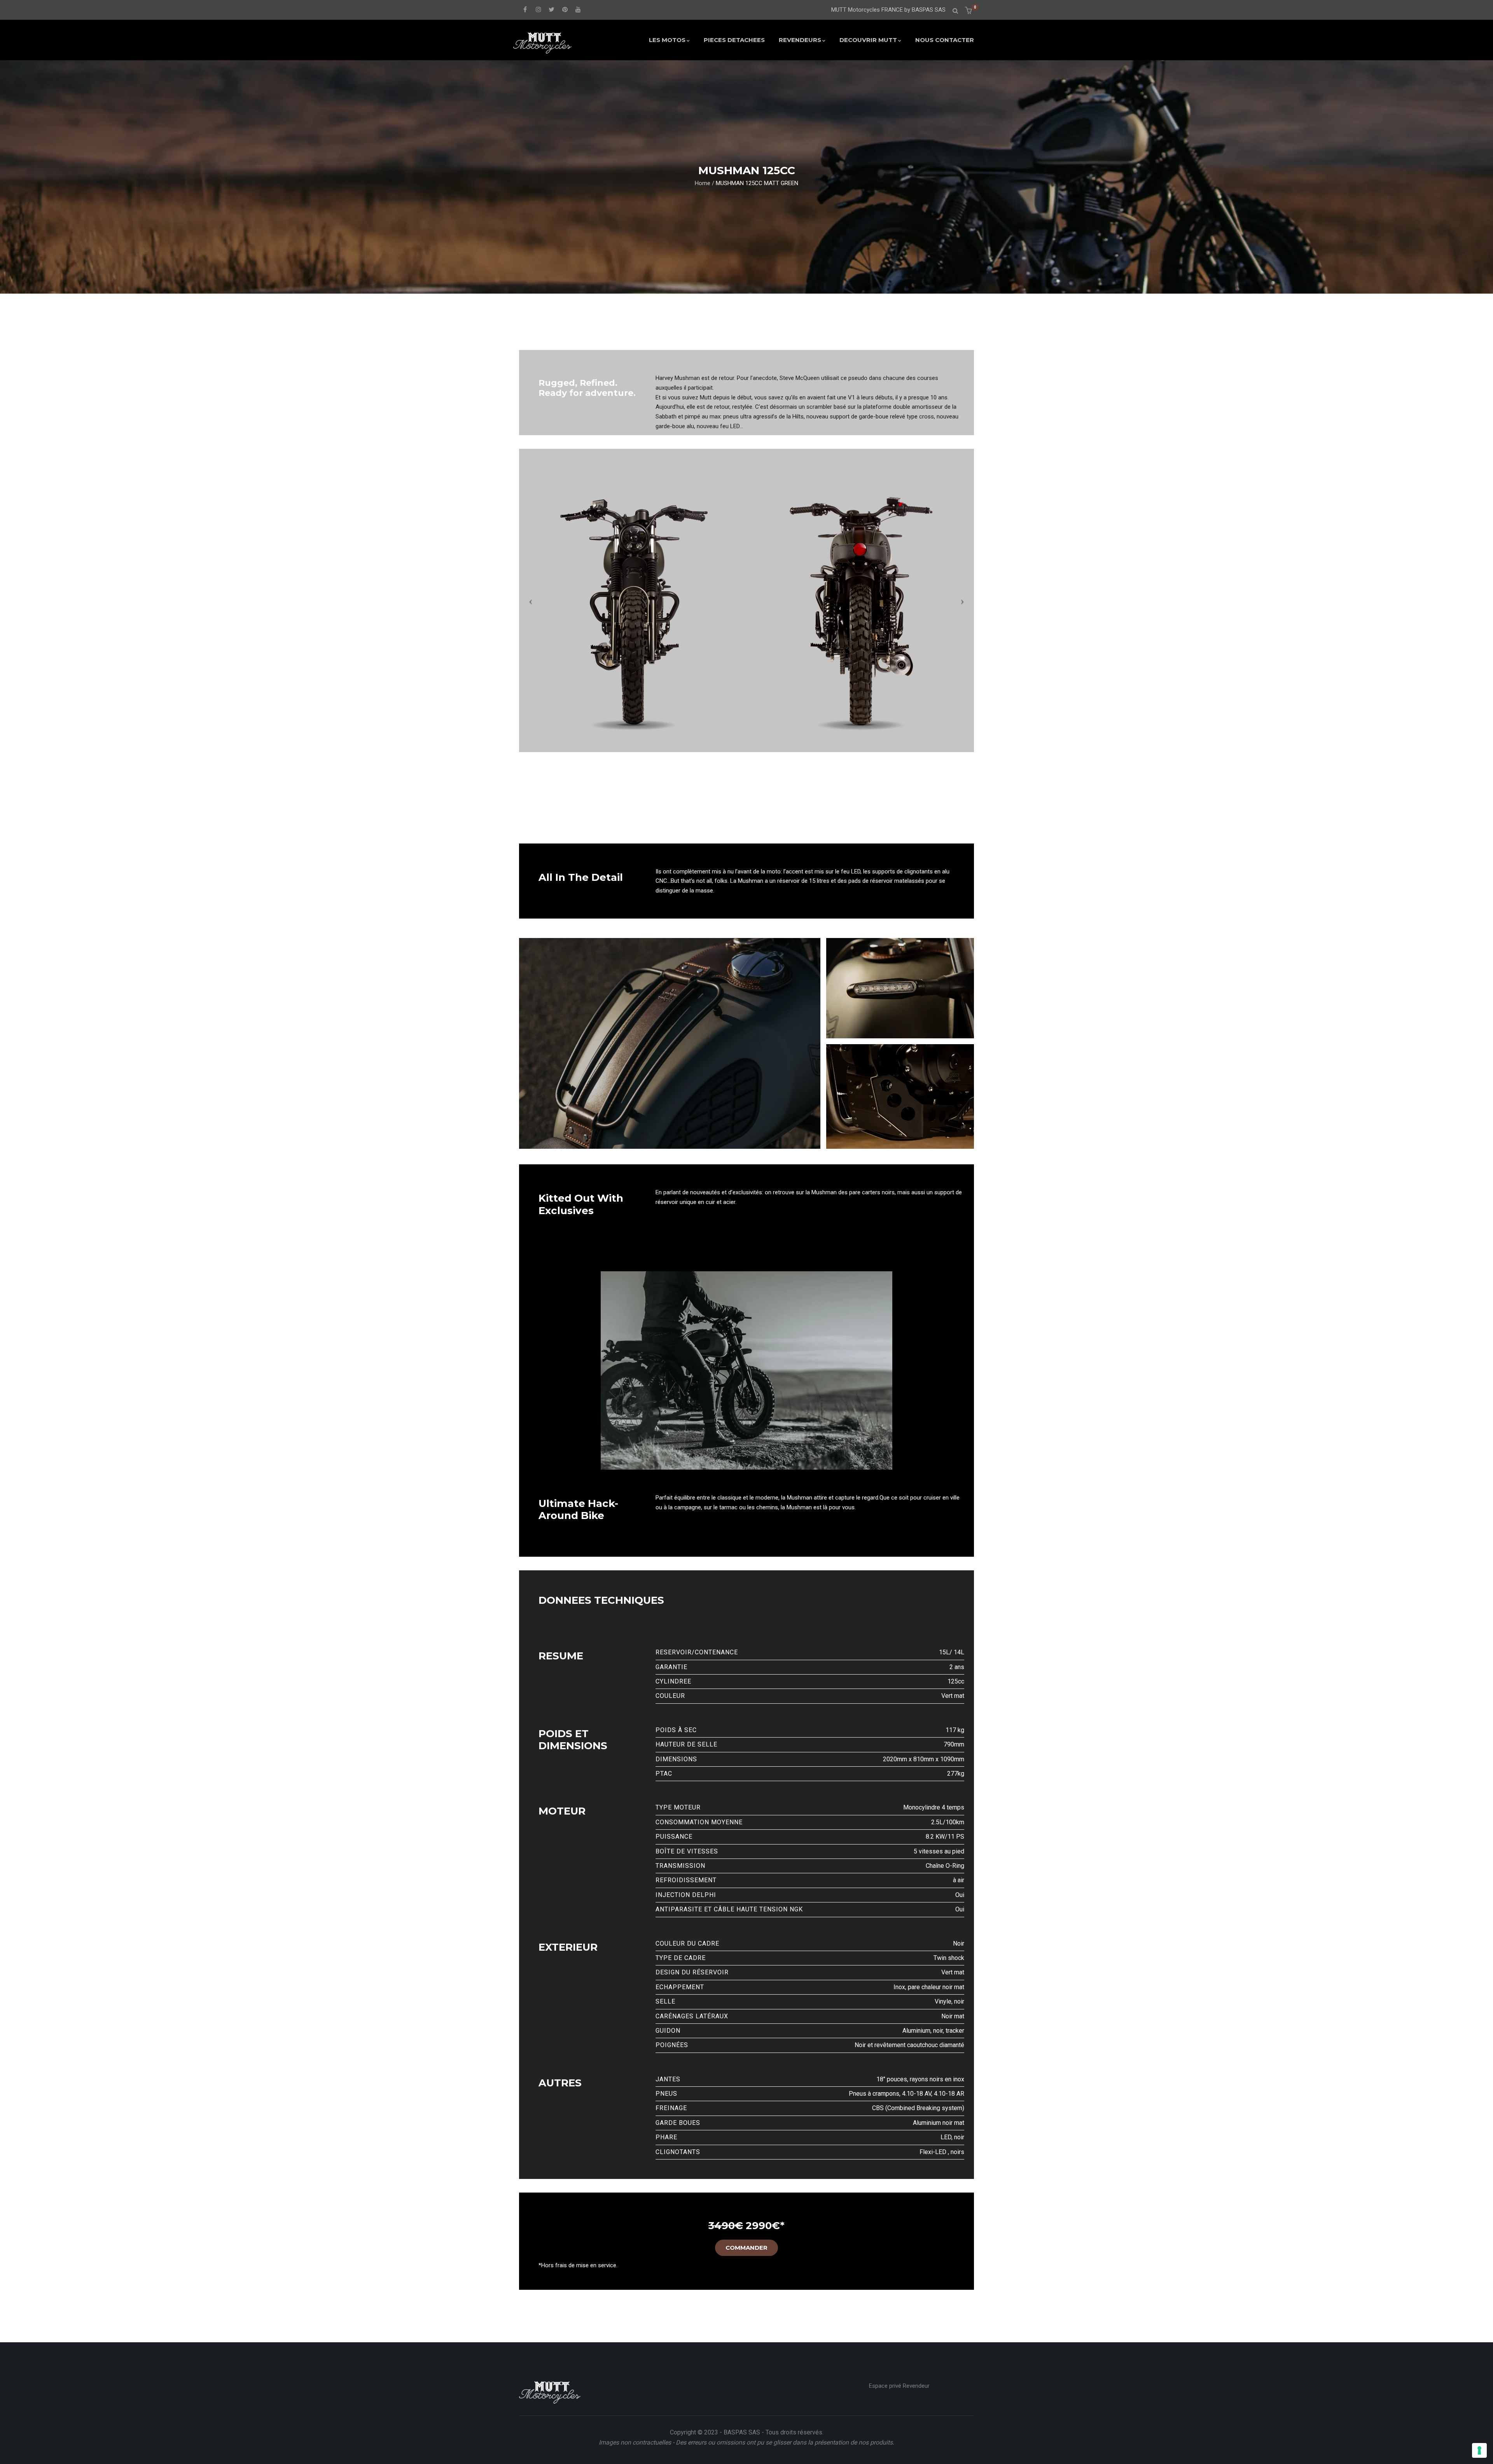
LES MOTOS (667, 40)
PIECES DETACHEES (734, 40)
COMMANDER (746, 2248)
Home (703, 183)
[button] (969, 11)
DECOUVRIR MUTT (868, 40)
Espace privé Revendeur (899, 2386)
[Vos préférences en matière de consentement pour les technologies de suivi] (1479, 2450)
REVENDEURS (800, 40)
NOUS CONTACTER (945, 40)
